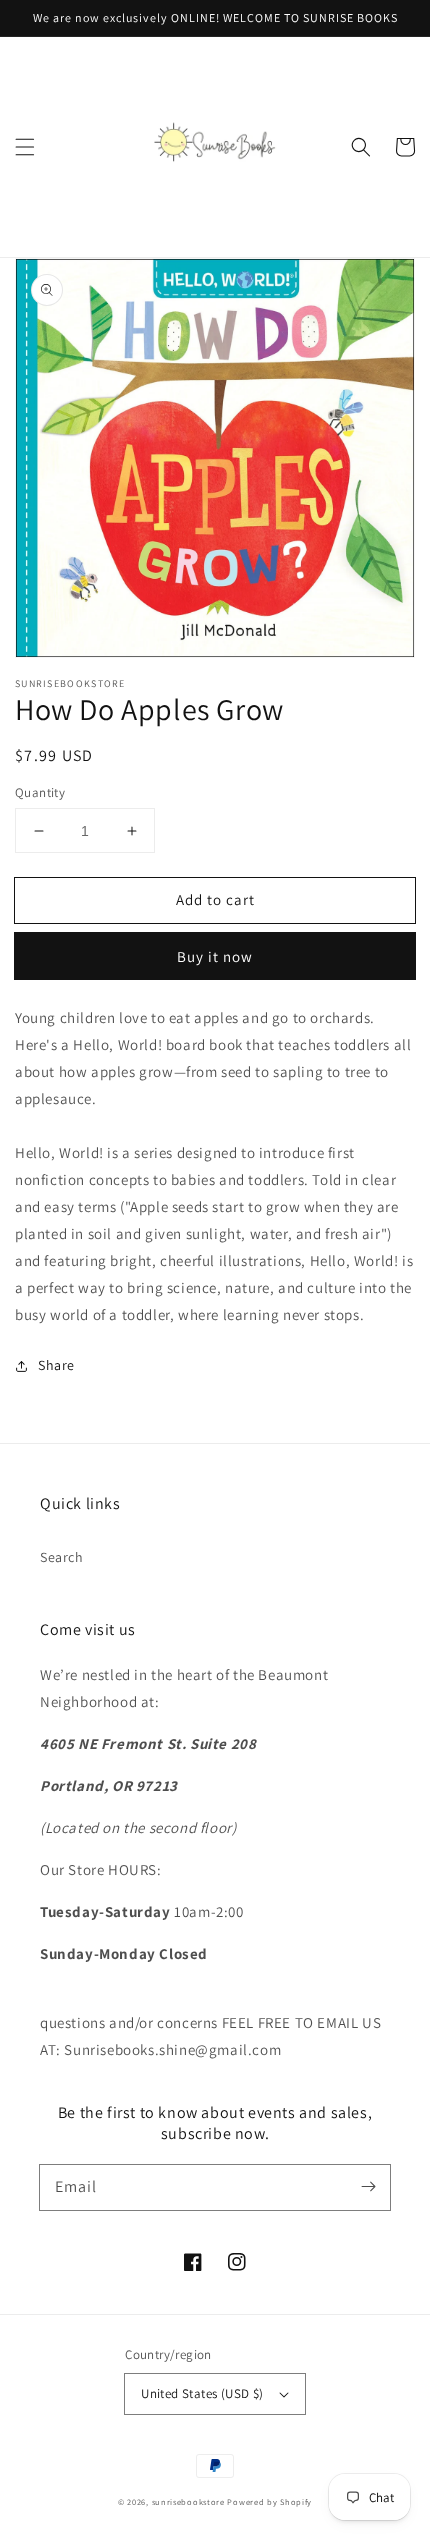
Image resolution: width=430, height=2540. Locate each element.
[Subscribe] (368, 2187)
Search (62, 1557)
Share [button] (56, 1365)
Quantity (40, 792)
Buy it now (215, 956)
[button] (25, 147)
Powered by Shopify (269, 2501)
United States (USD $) (202, 2393)
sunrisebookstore (188, 2501)
